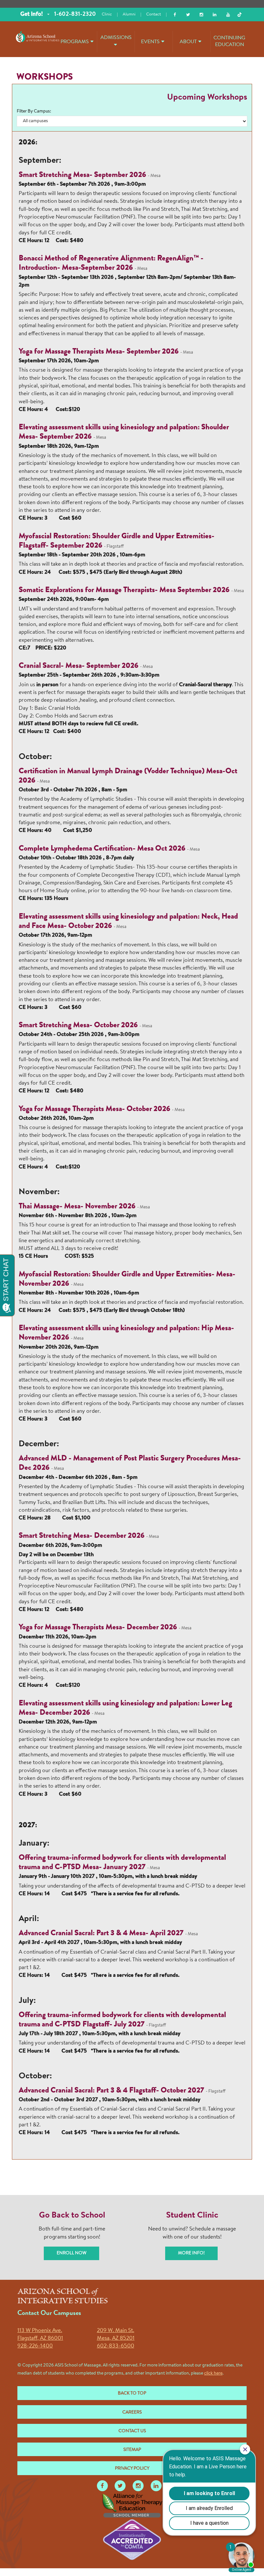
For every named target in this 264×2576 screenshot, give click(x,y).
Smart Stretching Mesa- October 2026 (78, 1026)
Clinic (107, 14)
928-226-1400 (35, 2346)
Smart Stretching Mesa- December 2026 (82, 1536)
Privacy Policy (132, 2469)
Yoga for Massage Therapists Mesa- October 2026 (95, 1109)
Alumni (129, 14)
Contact (154, 14)
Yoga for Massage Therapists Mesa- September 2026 (99, 352)
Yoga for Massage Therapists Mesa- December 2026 (99, 1628)
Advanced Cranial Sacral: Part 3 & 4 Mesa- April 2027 (101, 1934)
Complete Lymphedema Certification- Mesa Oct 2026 (102, 849)
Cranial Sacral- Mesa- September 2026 (79, 666)
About (188, 42)
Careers (132, 2413)
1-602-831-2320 (75, 15)
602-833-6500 (116, 2346)
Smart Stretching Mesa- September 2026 (82, 175)
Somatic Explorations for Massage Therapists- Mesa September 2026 (124, 590)
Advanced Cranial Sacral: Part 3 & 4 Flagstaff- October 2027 (111, 2091)
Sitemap (132, 2450)
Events (150, 42)
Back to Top (132, 2394)
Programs (75, 42)
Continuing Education (229, 41)
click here (213, 2374)
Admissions (116, 38)
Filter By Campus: (34, 112)
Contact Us (132, 2431)
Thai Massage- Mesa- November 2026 (77, 1207)
